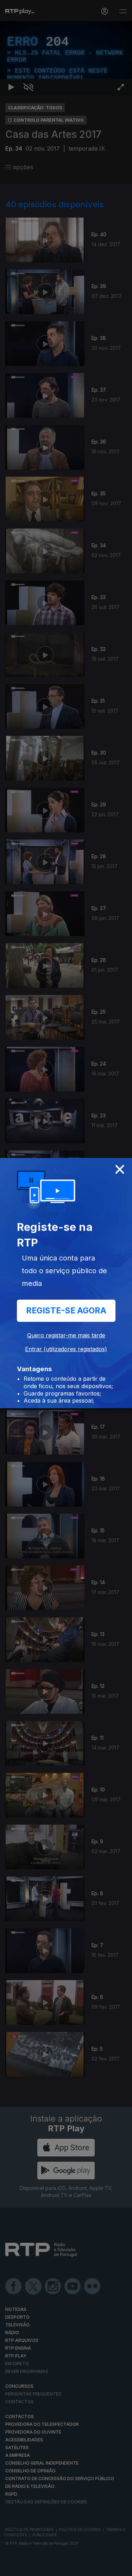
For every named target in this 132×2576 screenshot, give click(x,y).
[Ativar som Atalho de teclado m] (28, 2568)
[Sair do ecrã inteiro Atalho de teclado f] (121, 2568)
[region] (66, 1288)
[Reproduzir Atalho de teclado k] (11, 2568)
